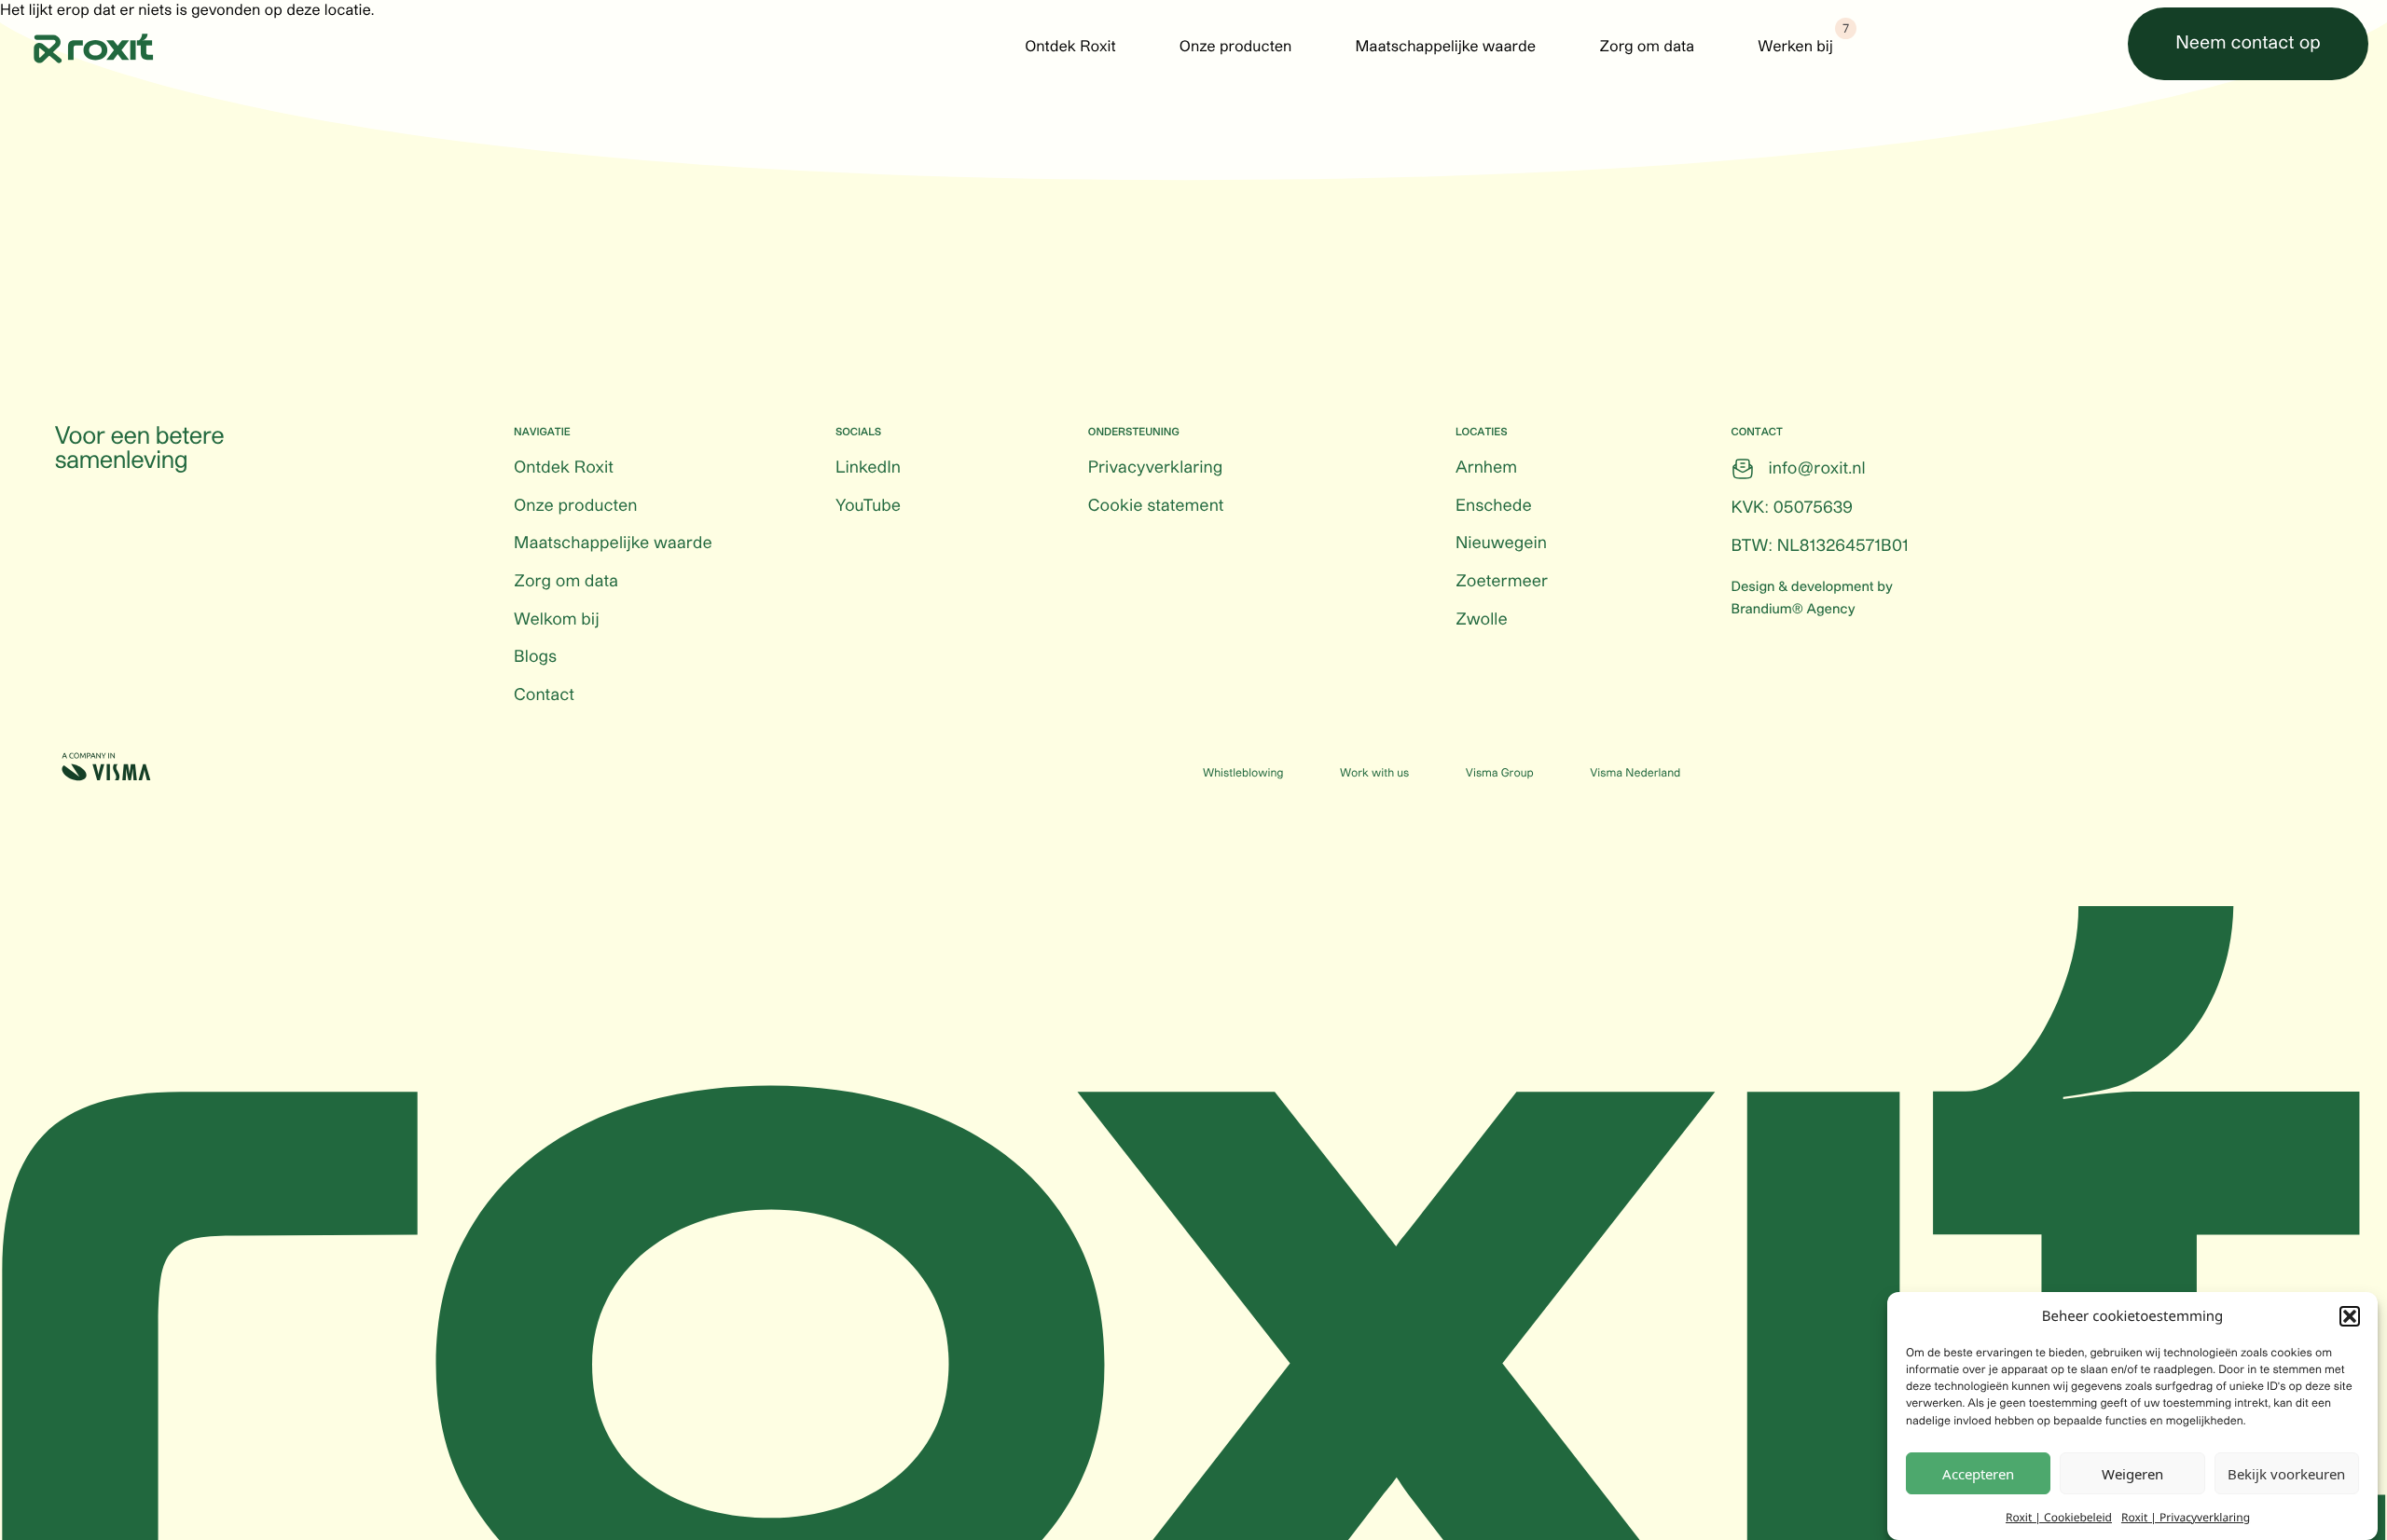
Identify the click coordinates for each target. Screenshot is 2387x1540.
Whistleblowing (1243, 774)
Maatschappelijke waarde (1445, 48)
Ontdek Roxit (1070, 48)
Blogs (535, 657)
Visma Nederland (1635, 774)
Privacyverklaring (1155, 468)
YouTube (868, 506)
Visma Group (1500, 774)
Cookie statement (1156, 506)
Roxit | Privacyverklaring (2186, 1516)
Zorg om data (1647, 48)
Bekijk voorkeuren (2286, 1474)
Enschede (1494, 506)
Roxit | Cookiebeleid (2059, 1516)
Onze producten (1236, 48)
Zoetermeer (1502, 582)
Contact (544, 695)
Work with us (1374, 774)
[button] (2350, 1316)
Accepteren (1978, 1474)
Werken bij (1795, 48)
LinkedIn (868, 468)
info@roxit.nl (1817, 469)
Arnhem (1486, 468)
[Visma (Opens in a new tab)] (106, 767)
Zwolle (1482, 620)
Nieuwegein (1501, 543)
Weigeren (2132, 1474)
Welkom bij (557, 620)
